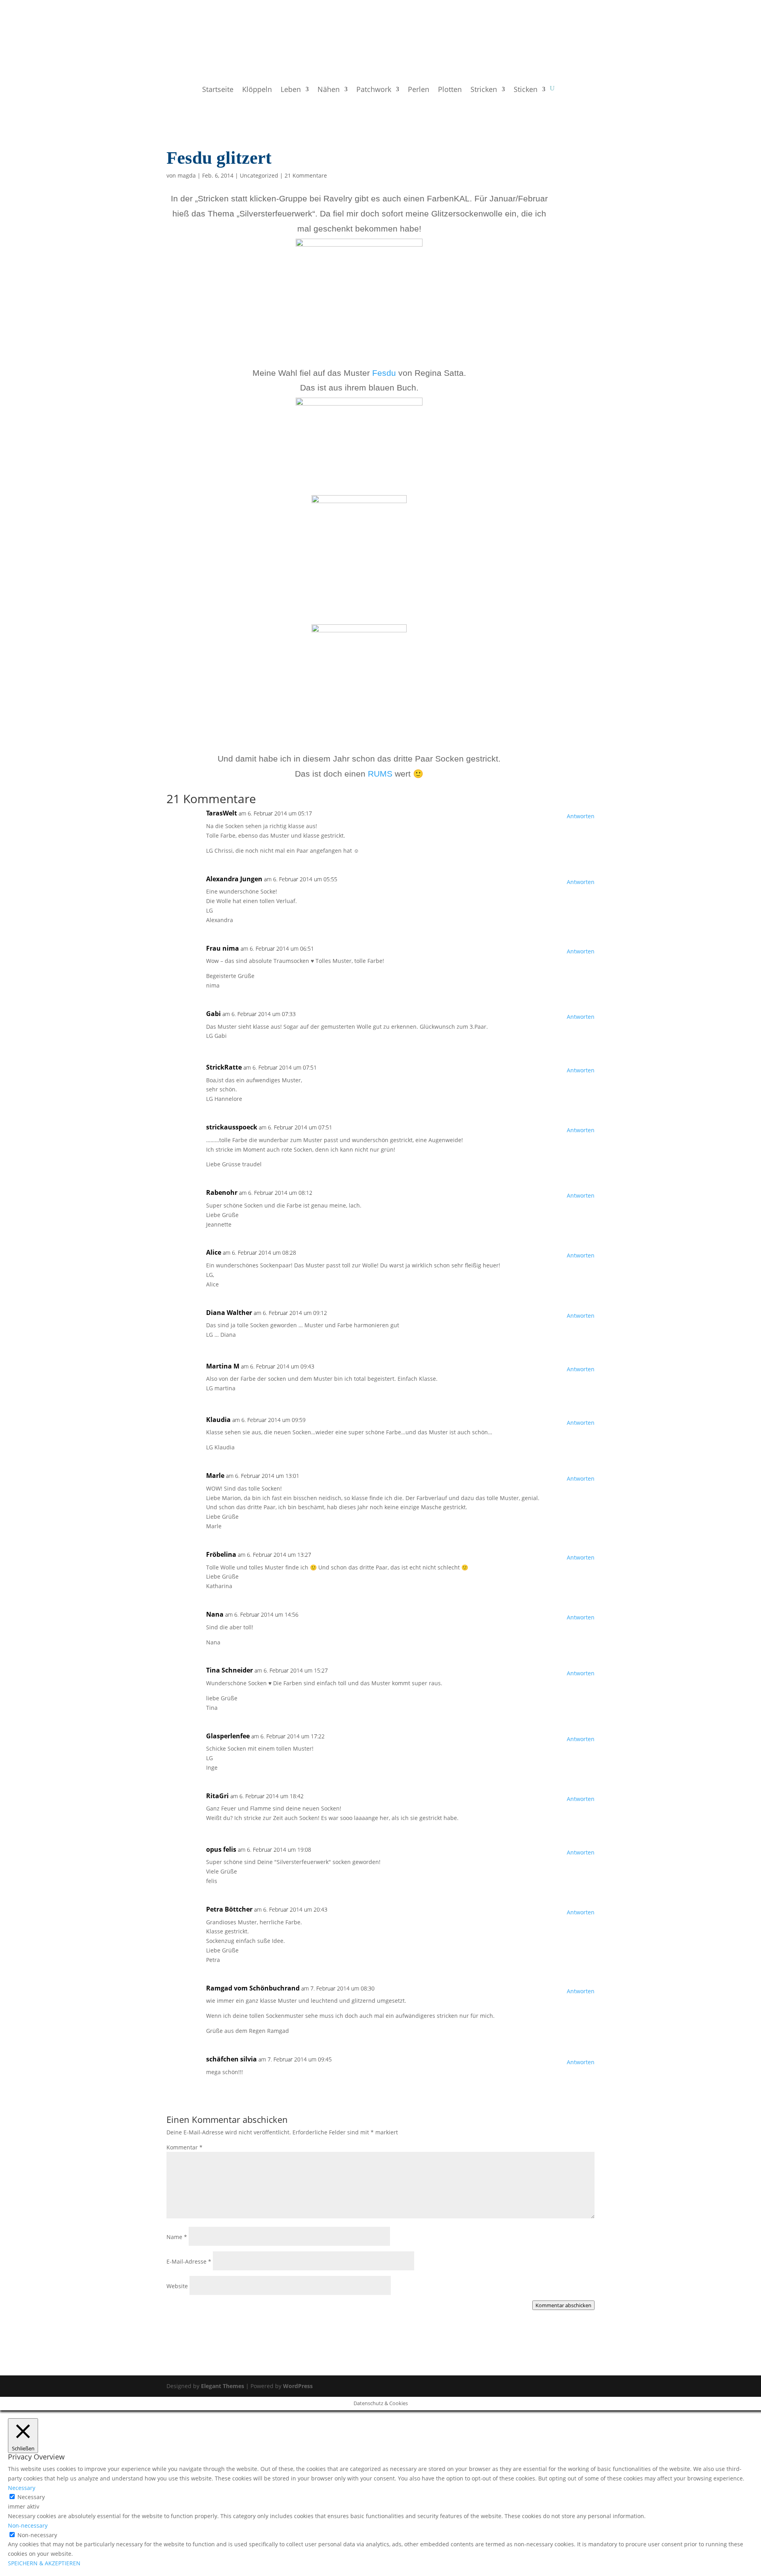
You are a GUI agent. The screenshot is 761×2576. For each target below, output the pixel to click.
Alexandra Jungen (234, 879)
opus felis (221, 1849)
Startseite (218, 90)
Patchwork (374, 90)
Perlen (419, 90)
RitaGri (217, 1796)
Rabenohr (222, 1192)
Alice (214, 1252)
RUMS (381, 774)
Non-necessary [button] (28, 2525)
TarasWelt (222, 813)
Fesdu (385, 373)
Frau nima (223, 948)
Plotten (450, 90)
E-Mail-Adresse (189, 2261)
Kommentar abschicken (563, 2305)
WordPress (298, 2386)
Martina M (223, 1366)
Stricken (484, 90)
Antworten (581, 816)
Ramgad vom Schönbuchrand (253, 1988)
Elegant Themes (223, 2386)
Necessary (31, 2497)
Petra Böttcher (229, 1909)
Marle (215, 1476)
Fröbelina (221, 1554)
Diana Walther (229, 1313)
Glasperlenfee (228, 1736)
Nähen (329, 90)
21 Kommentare (306, 175)
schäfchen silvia (231, 2059)
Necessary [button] (22, 2488)
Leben (291, 90)
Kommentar (185, 2147)
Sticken (526, 90)
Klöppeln (257, 90)
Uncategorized (259, 175)
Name (177, 2237)
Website (177, 2286)
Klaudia (218, 1420)
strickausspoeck (232, 1127)
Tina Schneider (229, 1670)
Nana (215, 1614)
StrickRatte (224, 1067)
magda (187, 175)
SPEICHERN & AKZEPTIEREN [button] (44, 2563)
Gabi (213, 1014)
